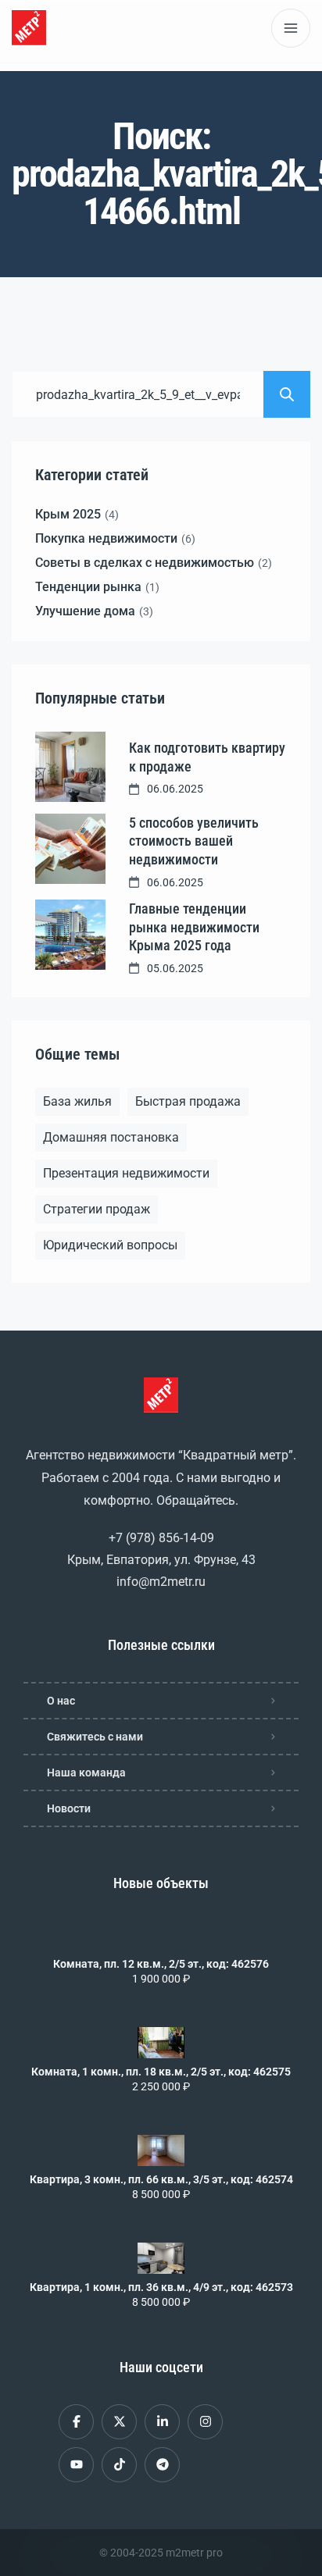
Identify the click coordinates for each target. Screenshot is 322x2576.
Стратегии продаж (97, 1209)
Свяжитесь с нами (95, 1737)
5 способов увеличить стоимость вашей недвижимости (194, 841)
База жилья (77, 1101)
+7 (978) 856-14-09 (161, 1538)
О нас (61, 1701)
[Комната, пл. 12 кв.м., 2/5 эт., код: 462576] (161, 1935)
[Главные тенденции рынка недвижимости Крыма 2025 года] (70, 935)
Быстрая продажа (188, 1101)
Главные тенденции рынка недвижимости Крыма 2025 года (194, 927)
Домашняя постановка (111, 1137)
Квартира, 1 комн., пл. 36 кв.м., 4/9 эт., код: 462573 (161, 2287)
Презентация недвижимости (126, 1173)
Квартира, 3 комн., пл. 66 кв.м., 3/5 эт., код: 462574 (161, 2179)
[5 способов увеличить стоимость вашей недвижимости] (70, 849)
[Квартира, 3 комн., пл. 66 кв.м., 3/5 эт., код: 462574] (161, 2150)
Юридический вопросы (110, 1245)
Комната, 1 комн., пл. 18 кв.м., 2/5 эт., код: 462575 (161, 2072)
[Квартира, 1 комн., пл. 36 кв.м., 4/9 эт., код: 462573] (161, 2258)
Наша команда (86, 1773)
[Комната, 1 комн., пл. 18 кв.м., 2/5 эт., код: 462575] (161, 2043)
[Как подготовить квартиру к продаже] (70, 767)
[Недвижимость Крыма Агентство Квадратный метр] (29, 28)
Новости (69, 1808)
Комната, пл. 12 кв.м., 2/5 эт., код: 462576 (161, 1964)
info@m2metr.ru (161, 1582)
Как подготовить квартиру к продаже (207, 757)
